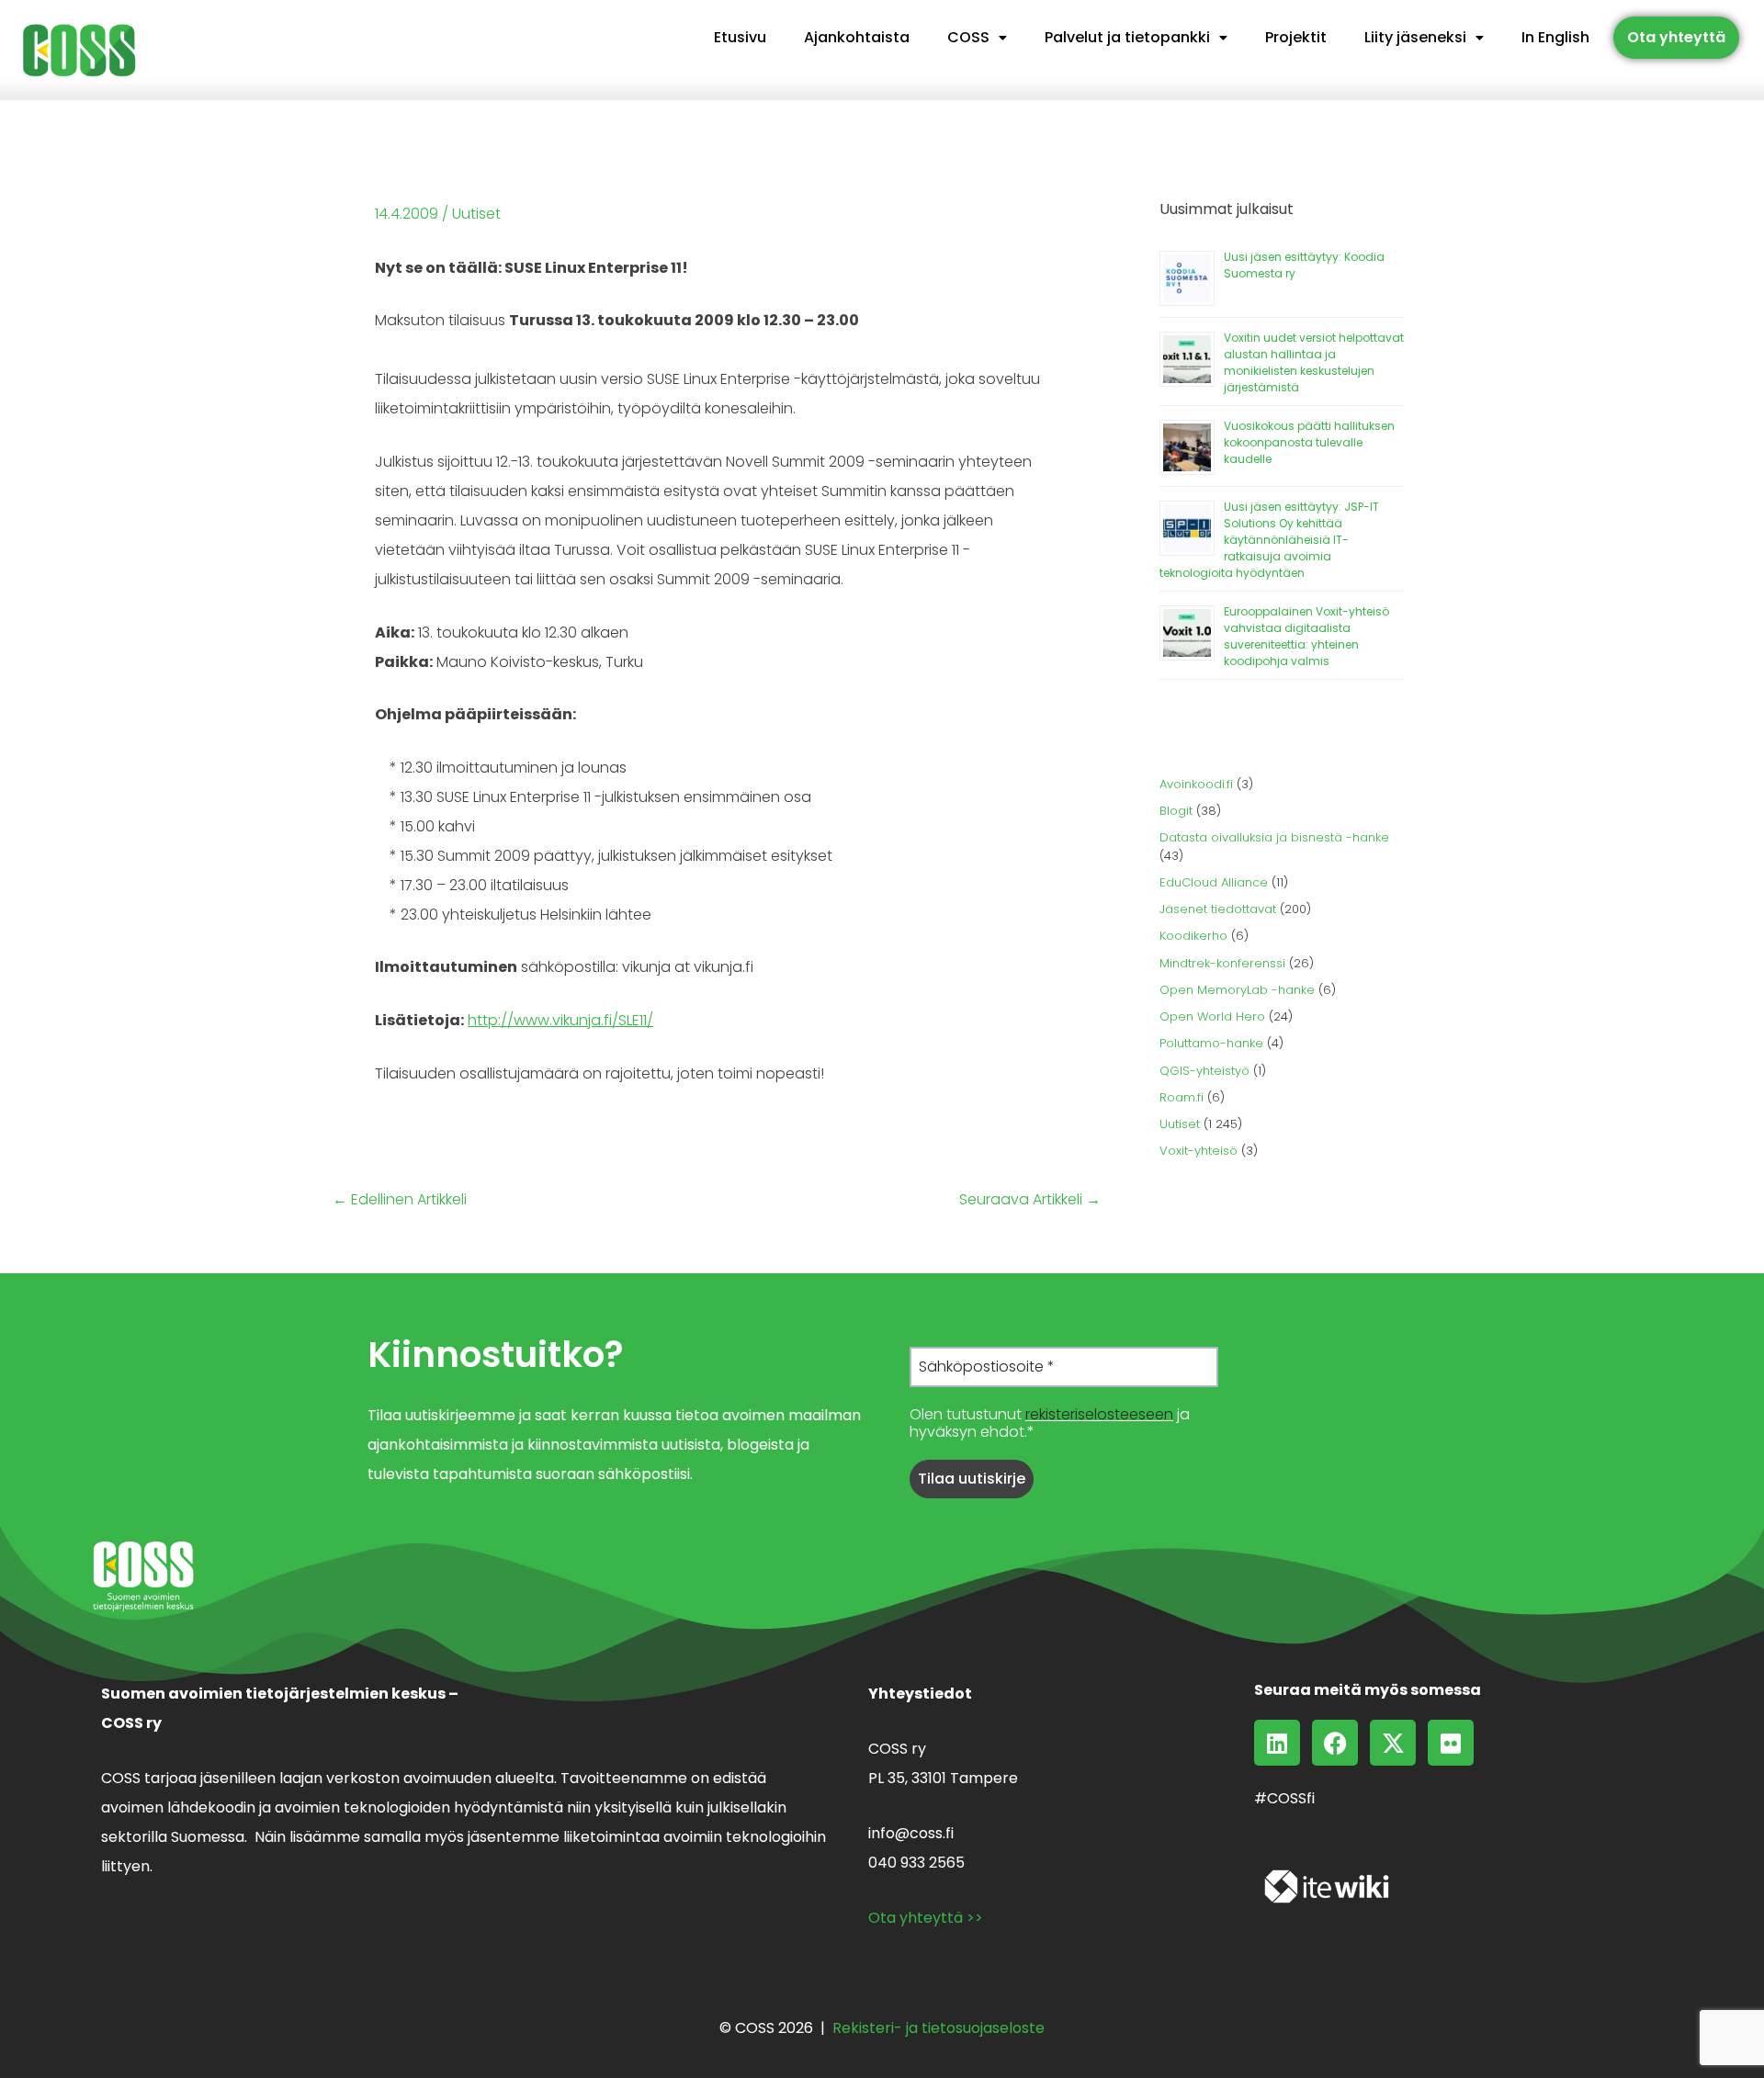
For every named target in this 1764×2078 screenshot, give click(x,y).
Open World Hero (1212, 1016)
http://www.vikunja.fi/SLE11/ (560, 1020)
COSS (968, 37)
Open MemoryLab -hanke (1237, 990)
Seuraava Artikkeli (1030, 1200)
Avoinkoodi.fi (1196, 784)
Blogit (1176, 811)
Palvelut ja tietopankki (1127, 37)
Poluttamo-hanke (1211, 1043)
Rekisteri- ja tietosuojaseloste (939, 2028)
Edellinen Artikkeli (400, 1200)
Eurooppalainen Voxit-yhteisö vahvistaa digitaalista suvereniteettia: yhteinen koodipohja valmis (1306, 636)
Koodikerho (1193, 936)
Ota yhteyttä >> (926, 1918)
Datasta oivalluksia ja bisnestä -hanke (1274, 837)
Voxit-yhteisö (1199, 1151)
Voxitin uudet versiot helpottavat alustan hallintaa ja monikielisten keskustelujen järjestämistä (1314, 362)
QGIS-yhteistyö (1204, 1071)
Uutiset (476, 214)
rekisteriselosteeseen (1099, 1414)
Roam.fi (1182, 1097)
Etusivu (740, 37)
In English (1555, 37)
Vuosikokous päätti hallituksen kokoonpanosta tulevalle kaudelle (1309, 442)
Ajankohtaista (857, 37)
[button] (977, 38)
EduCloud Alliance (1214, 882)
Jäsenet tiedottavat (1218, 909)
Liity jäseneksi (1415, 37)
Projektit (1296, 37)
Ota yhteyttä (1676, 37)
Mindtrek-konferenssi (1222, 963)
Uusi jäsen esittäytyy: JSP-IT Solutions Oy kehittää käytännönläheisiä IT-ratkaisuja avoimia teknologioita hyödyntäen (1269, 540)
